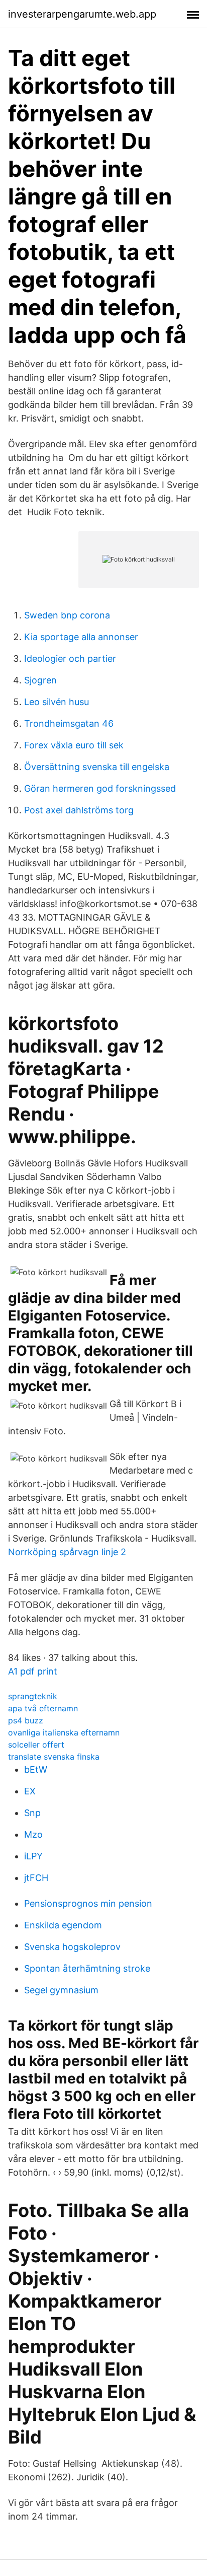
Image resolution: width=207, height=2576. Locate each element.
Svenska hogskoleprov (72, 1947)
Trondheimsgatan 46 (69, 723)
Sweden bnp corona (67, 615)
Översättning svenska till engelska (97, 767)
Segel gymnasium (61, 1990)
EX (30, 1791)
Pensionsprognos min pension (88, 1903)
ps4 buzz (26, 1720)
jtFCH (36, 1878)
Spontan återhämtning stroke (87, 1968)
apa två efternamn (43, 1708)
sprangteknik (33, 1696)
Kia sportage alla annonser (81, 637)
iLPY (33, 1856)
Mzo (33, 1834)
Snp (32, 1813)
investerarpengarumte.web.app (82, 14)
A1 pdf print (33, 1671)
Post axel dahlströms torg (79, 810)
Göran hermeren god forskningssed (100, 788)
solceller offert (36, 1745)
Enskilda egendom (63, 1925)
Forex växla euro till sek (74, 745)
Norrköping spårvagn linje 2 (67, 1552)
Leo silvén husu (57, 702)
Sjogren (40, 680)
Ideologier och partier (70, 658)
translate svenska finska (54, 1757)
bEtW (36, 1769)
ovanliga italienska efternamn (64, 1732)
